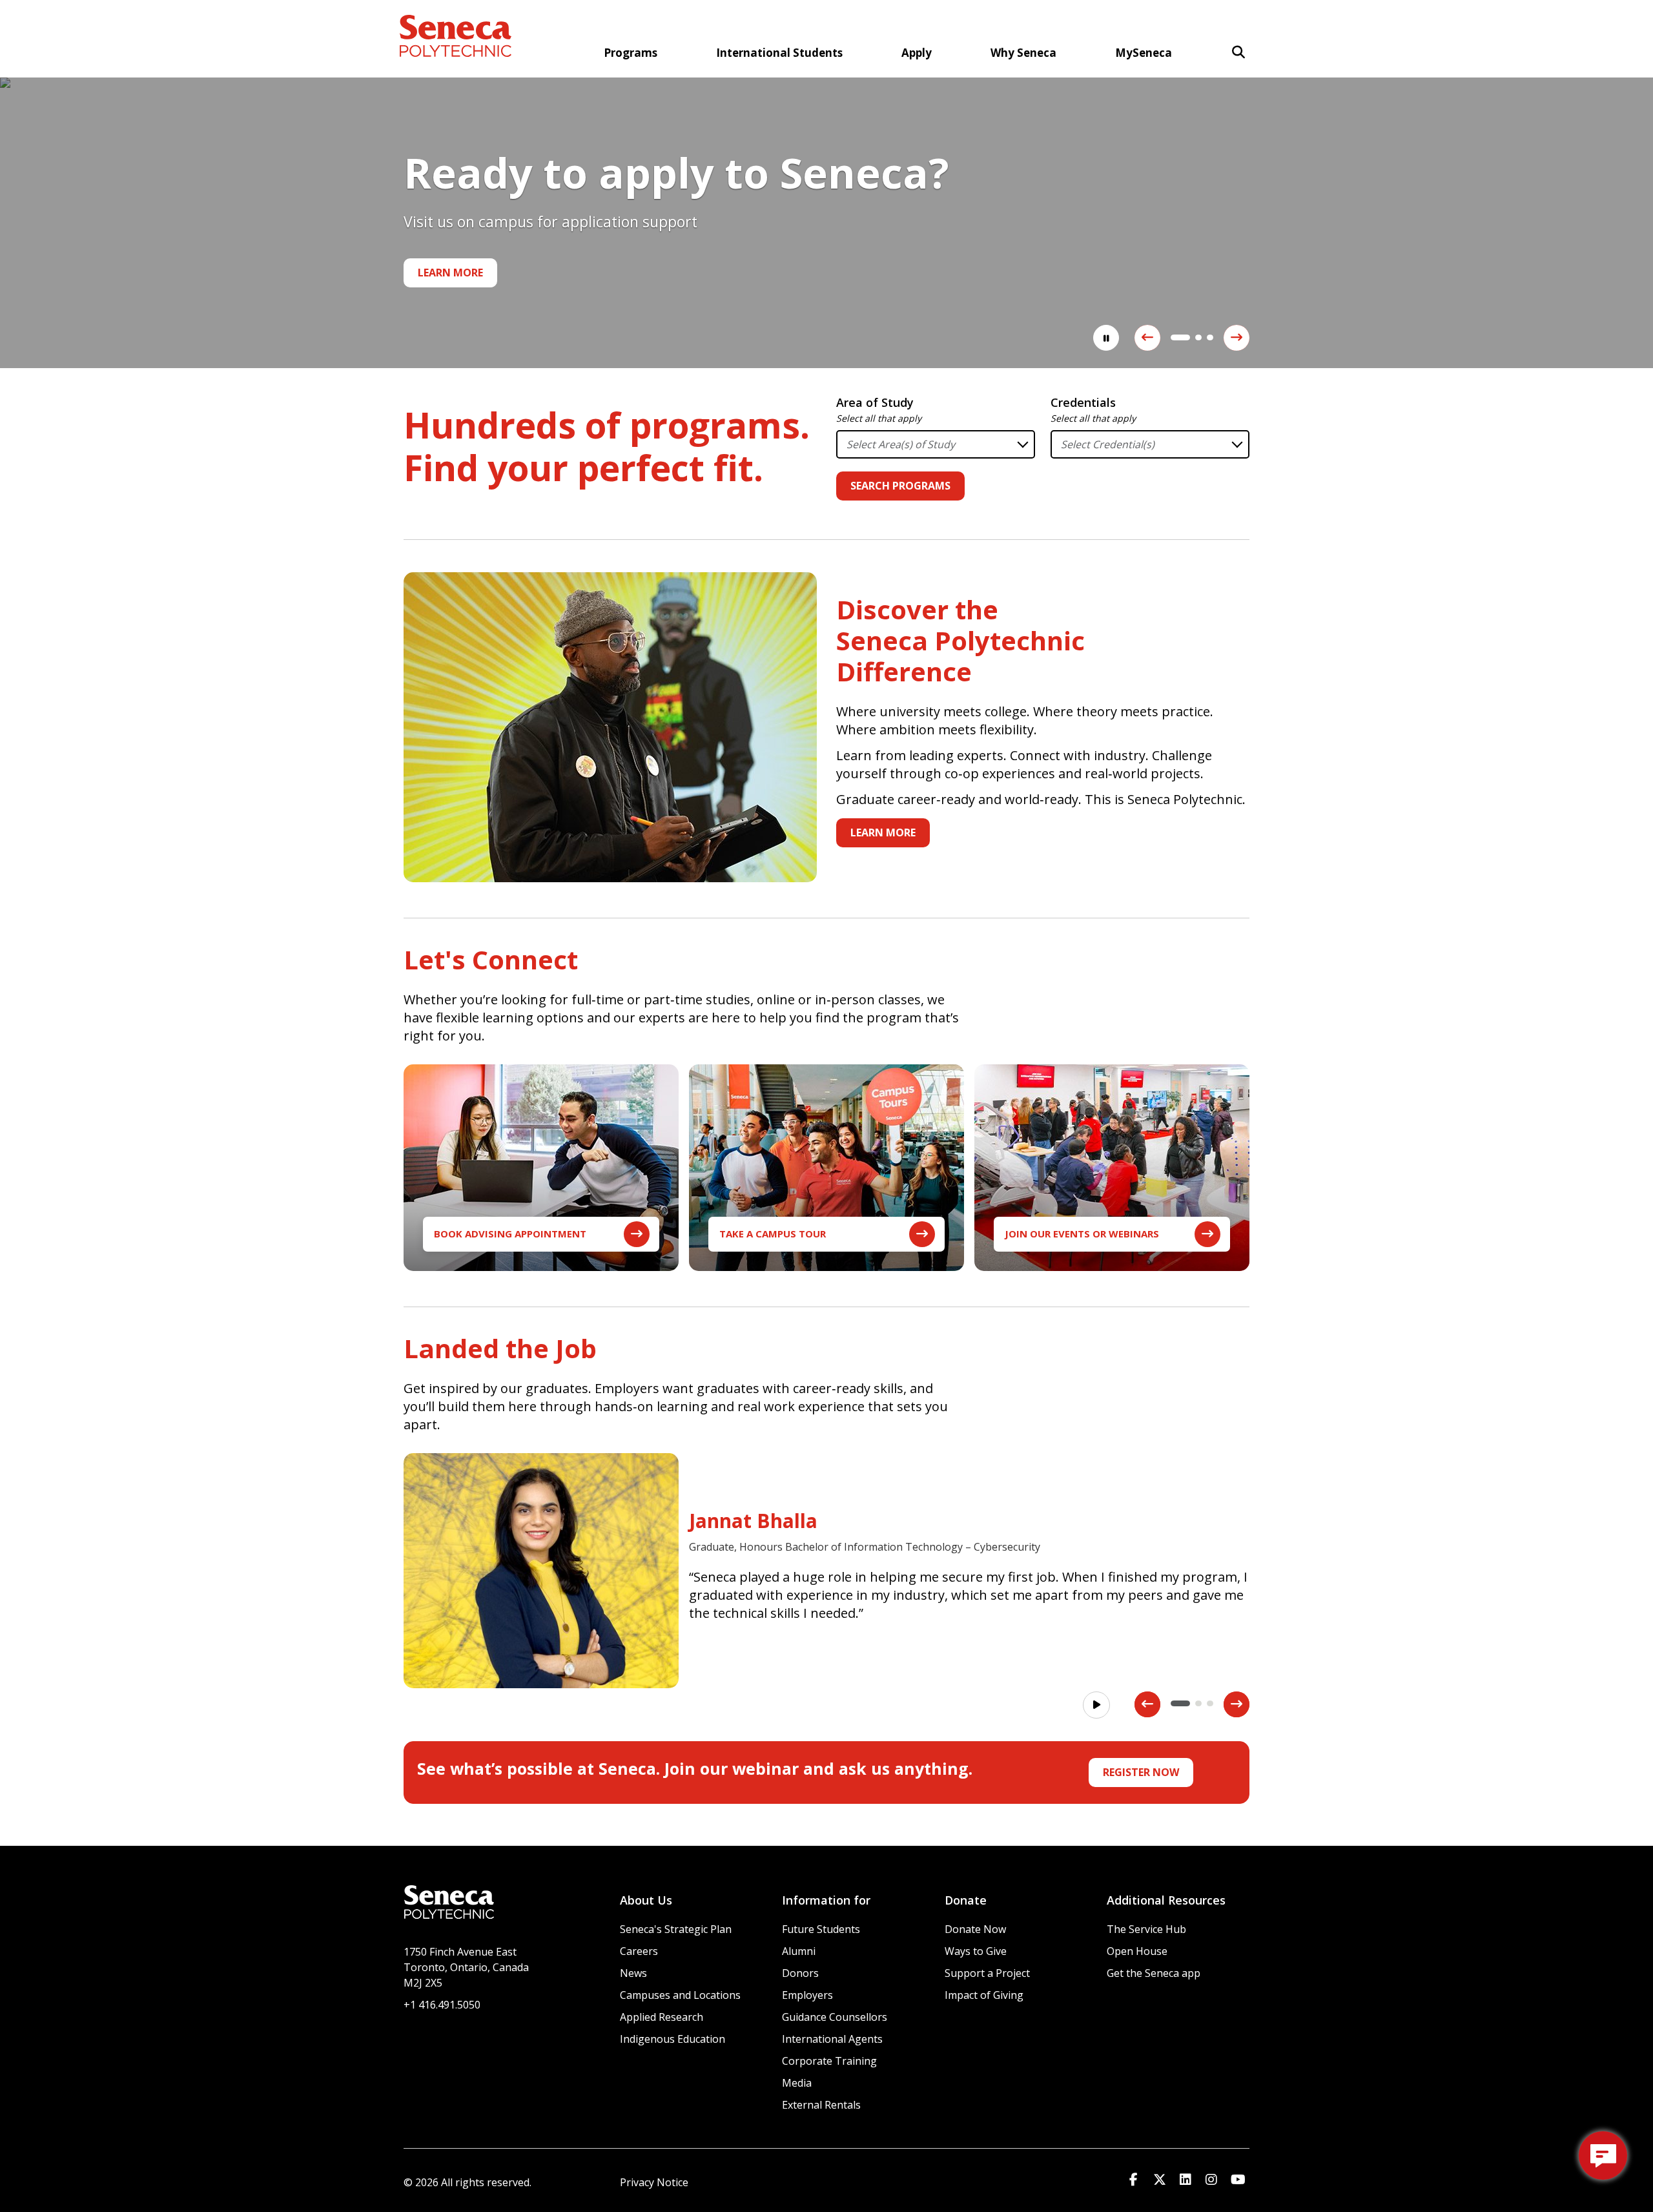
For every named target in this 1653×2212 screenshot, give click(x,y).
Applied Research (662, 2017)
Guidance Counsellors (835, 2017)
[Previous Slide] (1147, 338)
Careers (639, 1951)
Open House (1137, 1951)
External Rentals (821, 2105)
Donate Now (975, 1929)
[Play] (1096, 1705)
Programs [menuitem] (631, 53)
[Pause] (1106, 338)
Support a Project (987, 1973)
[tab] (1174, 337)
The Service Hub (1146, 1929)
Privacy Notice (654, 2182)
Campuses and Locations (680, 1995)
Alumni (799, 1951)
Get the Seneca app (1154, 1973)
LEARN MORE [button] (883, 832)
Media (797, 2083)
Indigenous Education (672, 2039)
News (633, 1973)
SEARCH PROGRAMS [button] (900, 486)
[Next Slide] (1237, 338)
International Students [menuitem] (779, 53)
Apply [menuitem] (917, 53)
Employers (807, 1995)
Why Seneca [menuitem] (1023, 53)
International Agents (832, 2039)
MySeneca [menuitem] (1144, 53)
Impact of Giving (984, 1995)
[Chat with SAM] (1603, 2155)
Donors (800, 1973)
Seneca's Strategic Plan (676, 1929)
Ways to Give (976, 1951)
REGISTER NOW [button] (1141, 1772)
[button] (1238, 52)
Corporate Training (829, 2061)
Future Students (821, 1929)
